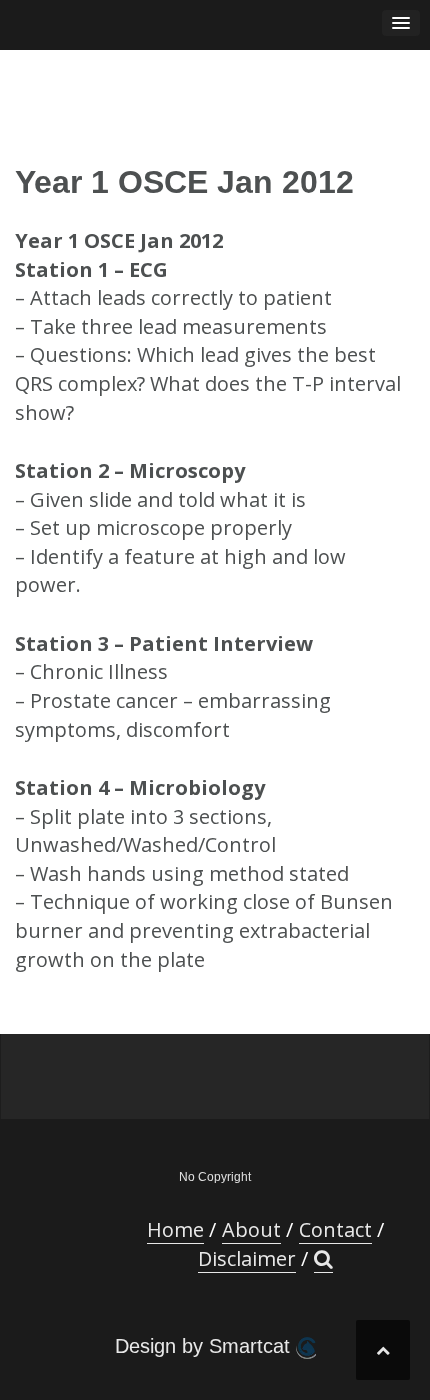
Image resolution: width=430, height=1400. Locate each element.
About (251, 1229)
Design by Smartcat (205, 1346)
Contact (335, 1229)
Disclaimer (247, 1258)
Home (175, 1229)
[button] (323, 1259)
